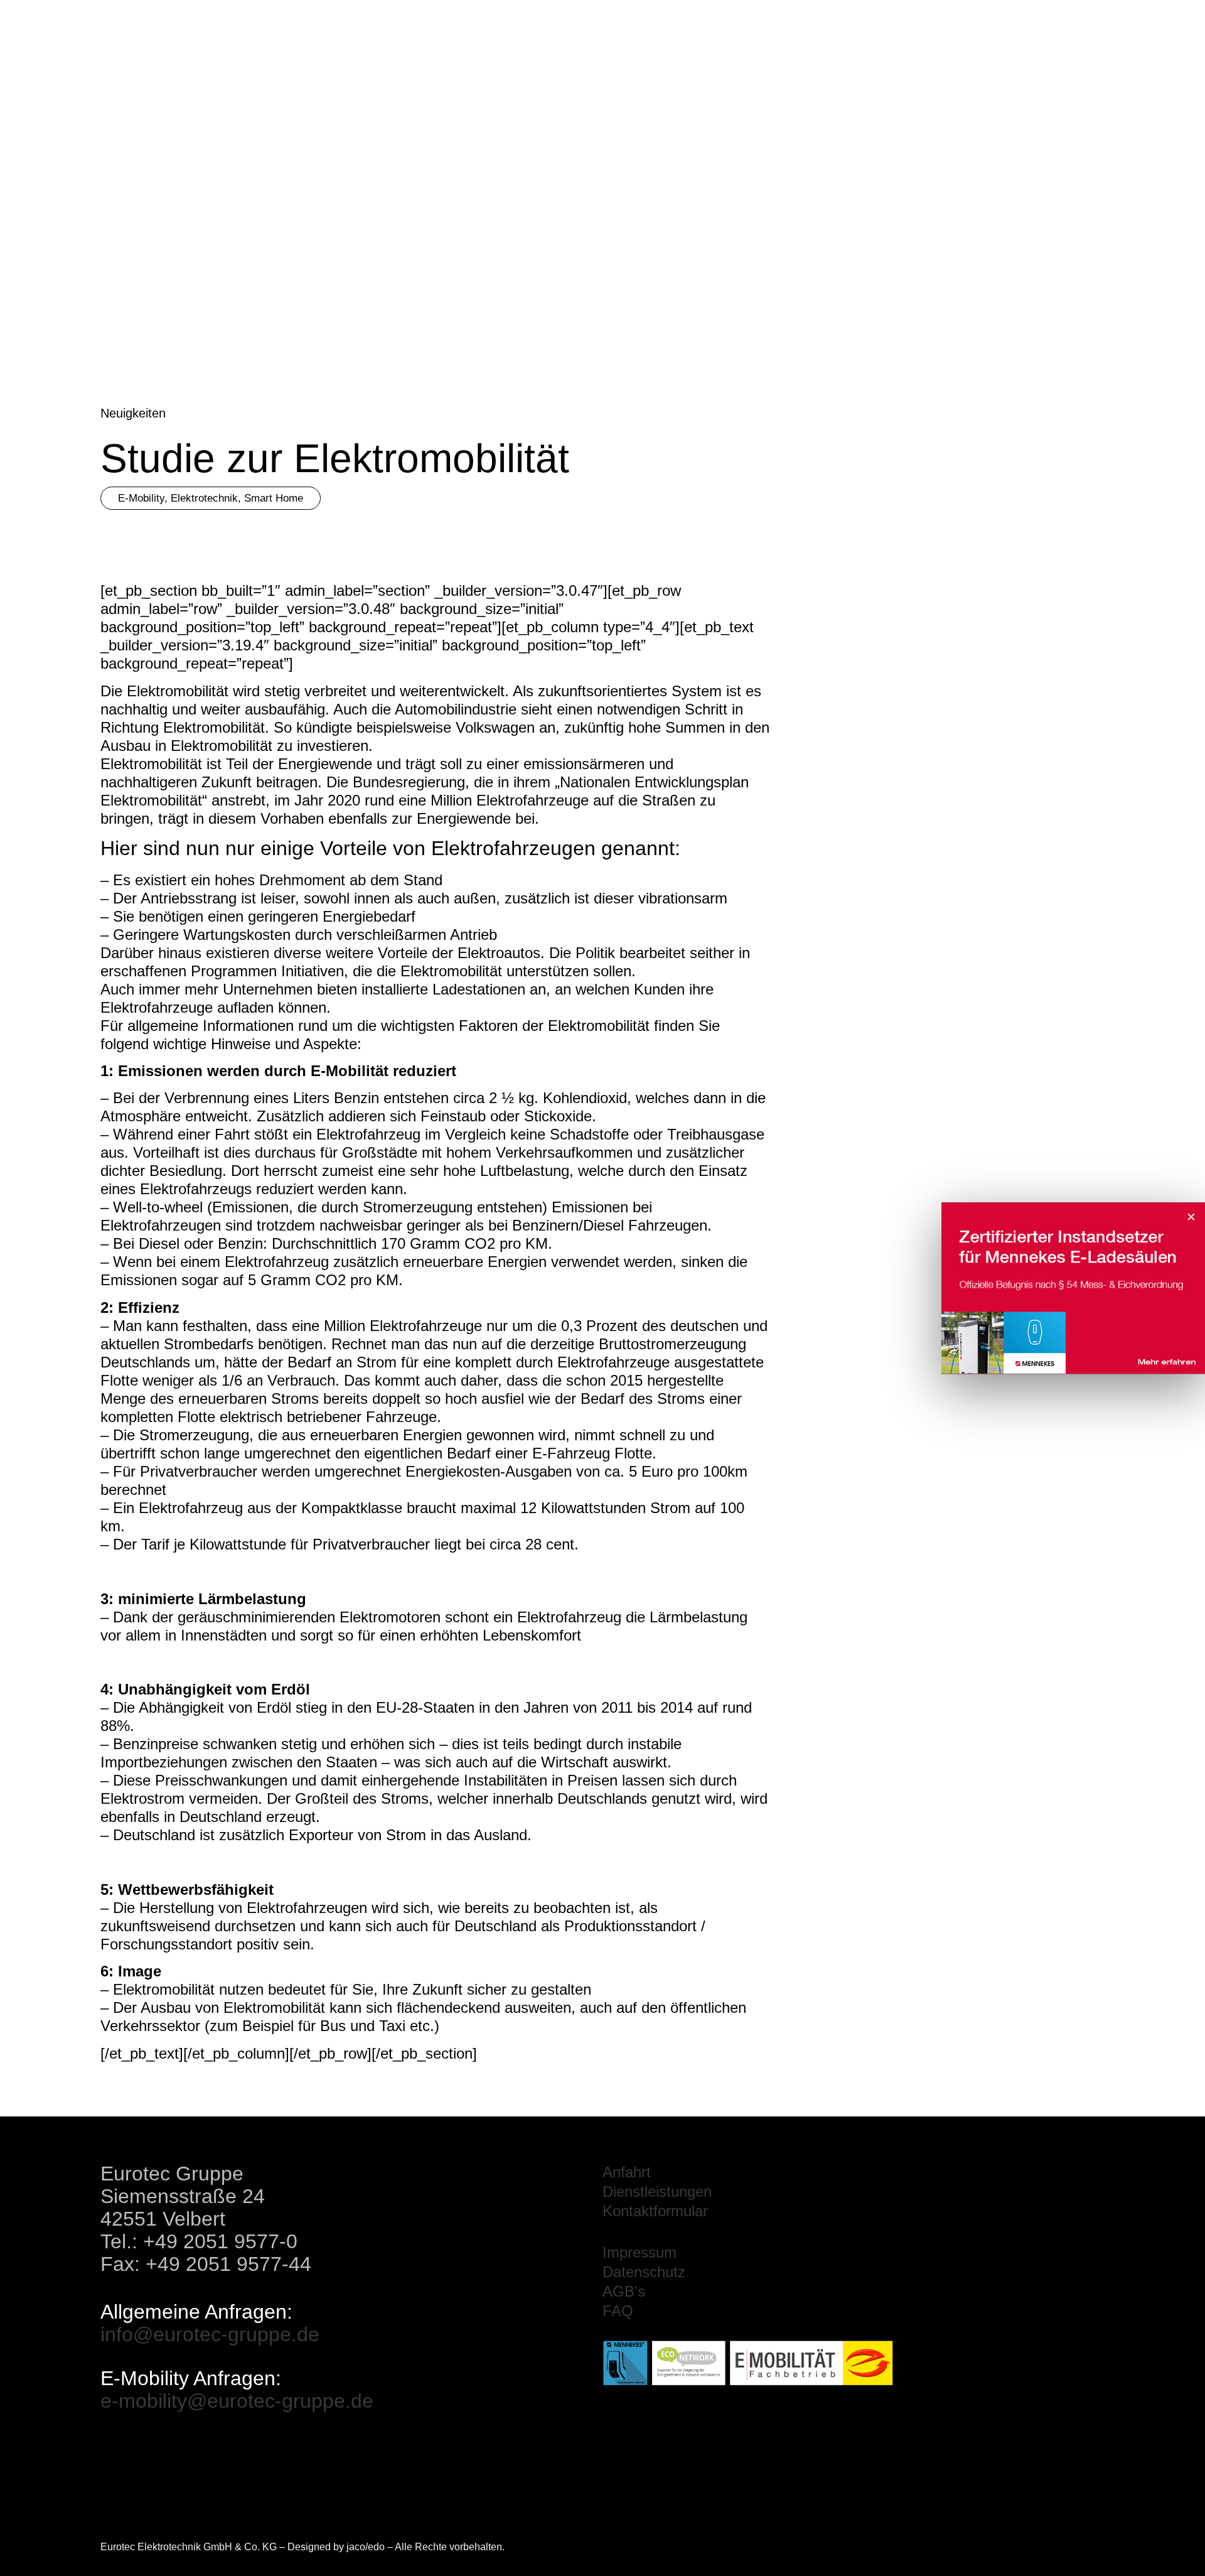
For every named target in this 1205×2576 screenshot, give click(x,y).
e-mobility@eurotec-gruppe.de (237, 2401)
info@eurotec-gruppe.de (210, 2334)
